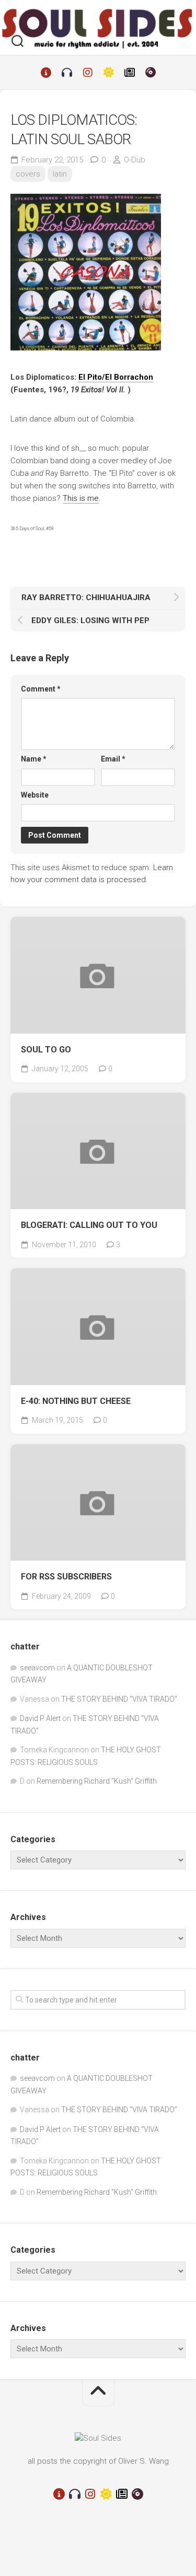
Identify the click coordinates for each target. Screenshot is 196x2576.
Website (35, 795)
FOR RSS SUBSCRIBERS (66, 1577)
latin (60, 174)
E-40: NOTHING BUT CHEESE (76, 1401)
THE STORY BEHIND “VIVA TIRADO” (119, 1699)
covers (28, 174)
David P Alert (40, 1718)
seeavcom (37, 1668)
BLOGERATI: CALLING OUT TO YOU (89, 1225)
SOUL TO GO (46, 1050)
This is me (81, 498)
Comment (41, 689)
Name (34, 759)
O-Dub (135, 160)
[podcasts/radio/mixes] (67, 73)
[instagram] (88, 73)
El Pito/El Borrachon (116, 377)
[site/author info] (46, 73)
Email (113, 759)
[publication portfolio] (130, 73)
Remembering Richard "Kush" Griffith (97, 1781)
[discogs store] (151, 73)
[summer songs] (109, 73)
